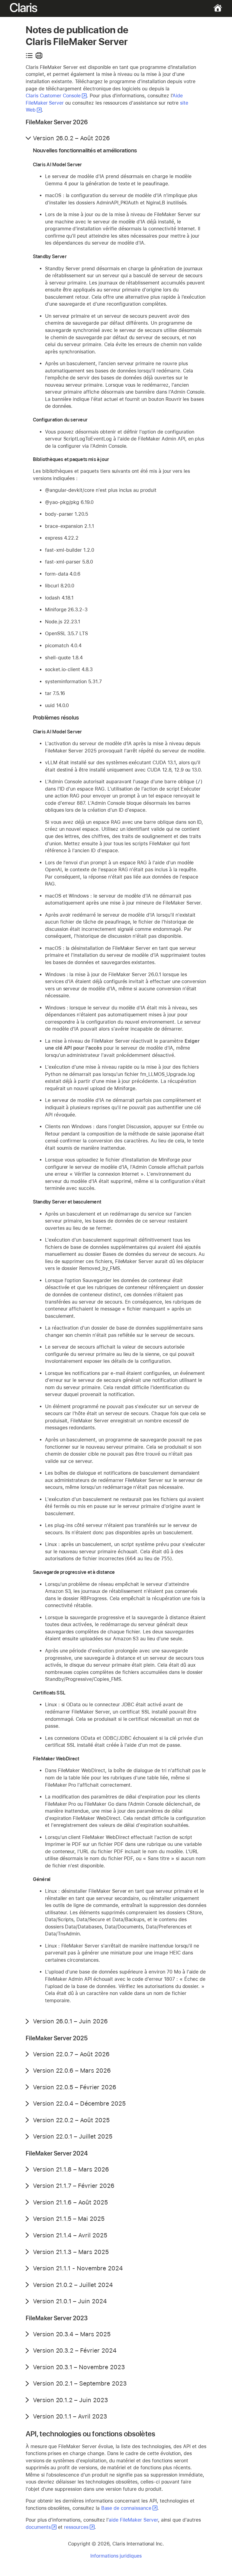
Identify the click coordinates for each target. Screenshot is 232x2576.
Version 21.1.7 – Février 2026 (74, 2186)
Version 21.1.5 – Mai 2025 (69, 2219)
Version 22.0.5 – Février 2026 (75, 2087)
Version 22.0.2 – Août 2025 (71, 2120)
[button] (29, 138)
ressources (76, 2527)
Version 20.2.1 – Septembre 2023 (80, 2383)
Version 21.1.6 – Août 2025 (70, 2202)
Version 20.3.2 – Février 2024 (75, 2350)
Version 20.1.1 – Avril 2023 (70, 2416)
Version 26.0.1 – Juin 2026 (70, 2021)
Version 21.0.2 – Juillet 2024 (73, 2285)
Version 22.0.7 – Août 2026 (71, 2054)
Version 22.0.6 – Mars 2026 (72, 2071)
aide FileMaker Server (133, 2520)
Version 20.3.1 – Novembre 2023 (79, 2367)
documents (38, 2527)
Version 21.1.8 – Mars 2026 (71, 2169)
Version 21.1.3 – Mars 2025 (71, 2252)
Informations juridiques (116, 2556)
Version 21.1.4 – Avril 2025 (70, 2235)
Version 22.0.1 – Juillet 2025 (73, 2136)
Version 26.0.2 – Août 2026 (71, 138)
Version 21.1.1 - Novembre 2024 (78, 2268)
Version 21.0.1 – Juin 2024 (70, 2301)
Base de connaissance (126, 2508)
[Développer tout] (29, 56)
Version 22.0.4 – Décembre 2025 (79, 2103)
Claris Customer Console (53, 96)
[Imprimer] (39, 56)
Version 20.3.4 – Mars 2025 (72, 2334)
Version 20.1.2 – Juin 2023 (71, 2400)
